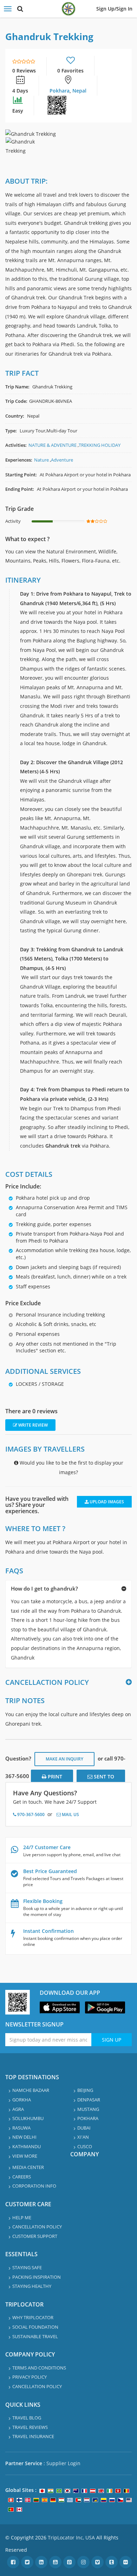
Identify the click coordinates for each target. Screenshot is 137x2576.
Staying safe (27, 2267)
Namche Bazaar (31, 2090)
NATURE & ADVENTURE (53, 445)
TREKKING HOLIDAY (100, 445)
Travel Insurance (33, 2436)
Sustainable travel (35, 2336)
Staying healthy (32, 2286)
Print (54, 1776)
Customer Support (35, 2236)
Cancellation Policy (37, 2227)
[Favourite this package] (71, 61)
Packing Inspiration (37, 2277)
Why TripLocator (33, 2317)
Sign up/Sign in (114, 9)
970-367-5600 (30, 1814)
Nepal (79, 91)
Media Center (28, 2167)
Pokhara (60, 91)
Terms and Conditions (39, 2368)
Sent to (103, 1776)
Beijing (85, 2090)
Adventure (62, 460)
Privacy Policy (30, 2377)
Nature (41, 460)
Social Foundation (35, 2327)
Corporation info (34, 2186)
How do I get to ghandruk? (44, 1588)
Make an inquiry (64, 1759)
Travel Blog (27, 2418)
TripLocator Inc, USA (71, 2537)
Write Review (32, 1425)
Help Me (22, 2217)
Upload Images (106, 1502)
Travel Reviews (30, 2427)
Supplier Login (63, 2463)
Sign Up (112, 2040)
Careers (22, 2177)
